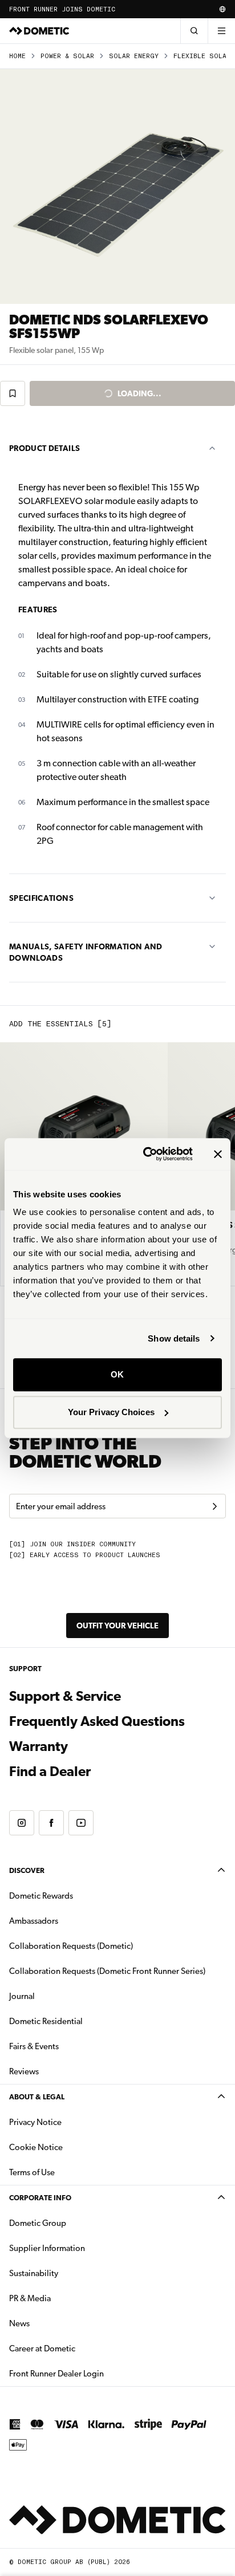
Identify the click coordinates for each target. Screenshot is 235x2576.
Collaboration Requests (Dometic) (71, 1946)
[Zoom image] (117, 186)
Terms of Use (32, 2172)
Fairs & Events (34, 2046)
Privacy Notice (35, 2122)
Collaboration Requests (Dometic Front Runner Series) (107, 1971)
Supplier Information (47, 2248)
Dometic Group (74, 2223)
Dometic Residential (82, 2021)
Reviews (24, 2071)
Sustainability (34, 2273)
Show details (174, 1338)
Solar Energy (134, 56)
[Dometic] (39, 31)
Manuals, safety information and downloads (86, 952)
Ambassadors (34, 1921)
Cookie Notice (36, 2147)
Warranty (39, 1746)
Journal (22, 1996)
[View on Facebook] (51, 1823)
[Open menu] (221, 31)
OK (117, 1374)
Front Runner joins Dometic (62, 9)
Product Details (44, 448)
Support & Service (65, 1696)
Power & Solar (67, 56)
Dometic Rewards (41, 1896)
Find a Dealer (50, 1771)
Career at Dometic (78, 2348)
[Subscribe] (214, 1506)
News (55, 2323)
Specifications (41, 898)
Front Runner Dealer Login (56, 2374)
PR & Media (66, 2298)
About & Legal (37, 2097)
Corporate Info (40, 2198)
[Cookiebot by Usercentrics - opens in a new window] (145, 1154)
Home (17, 56)
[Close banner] (218, 1154)
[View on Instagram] (22, 1823)
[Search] (194, 31)
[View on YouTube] (81, 1823)
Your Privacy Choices (111, 1412)
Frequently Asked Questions (97, 1721)
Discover (27, 1870)
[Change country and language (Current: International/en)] (222, 9)
